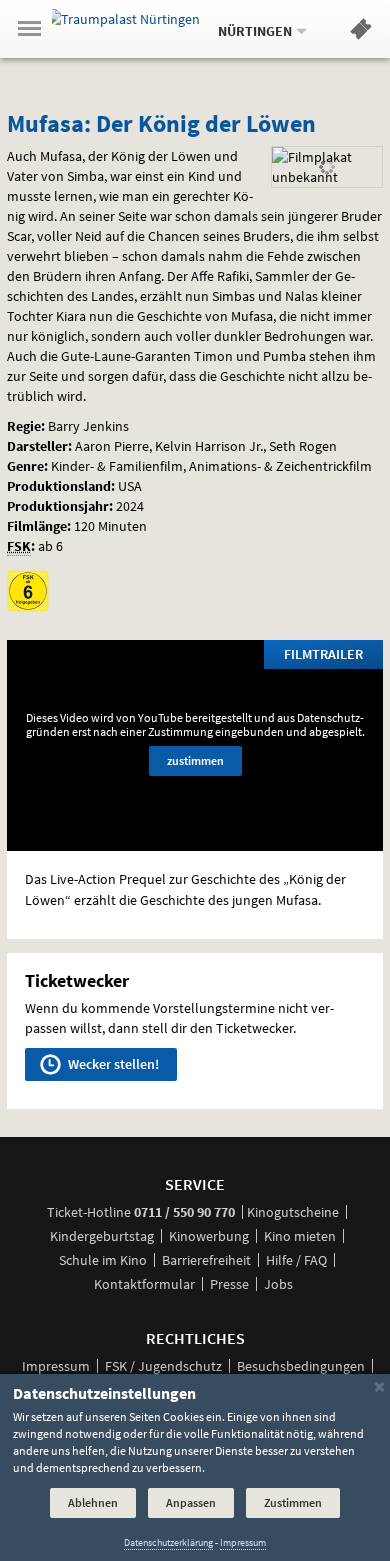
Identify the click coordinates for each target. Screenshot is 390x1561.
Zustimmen (293, 1502)
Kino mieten (300, 1236)
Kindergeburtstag (102, 1236)
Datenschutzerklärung (168, 1542)
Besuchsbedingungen (301, 1366)
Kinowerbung (209, 1236)
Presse (229, 1284)
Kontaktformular (144, 1284)
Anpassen (191, 1502)
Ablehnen (93, 1502)
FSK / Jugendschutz (163, 1366)
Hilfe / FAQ (296, 1260)
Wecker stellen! (112, 1064)
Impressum (56, 1366)
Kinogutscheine (293, 1212)
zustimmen (195, 760)
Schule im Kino (103, 1260)
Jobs (278, 1284)
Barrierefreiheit (206, 1260)
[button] (361, 33)
